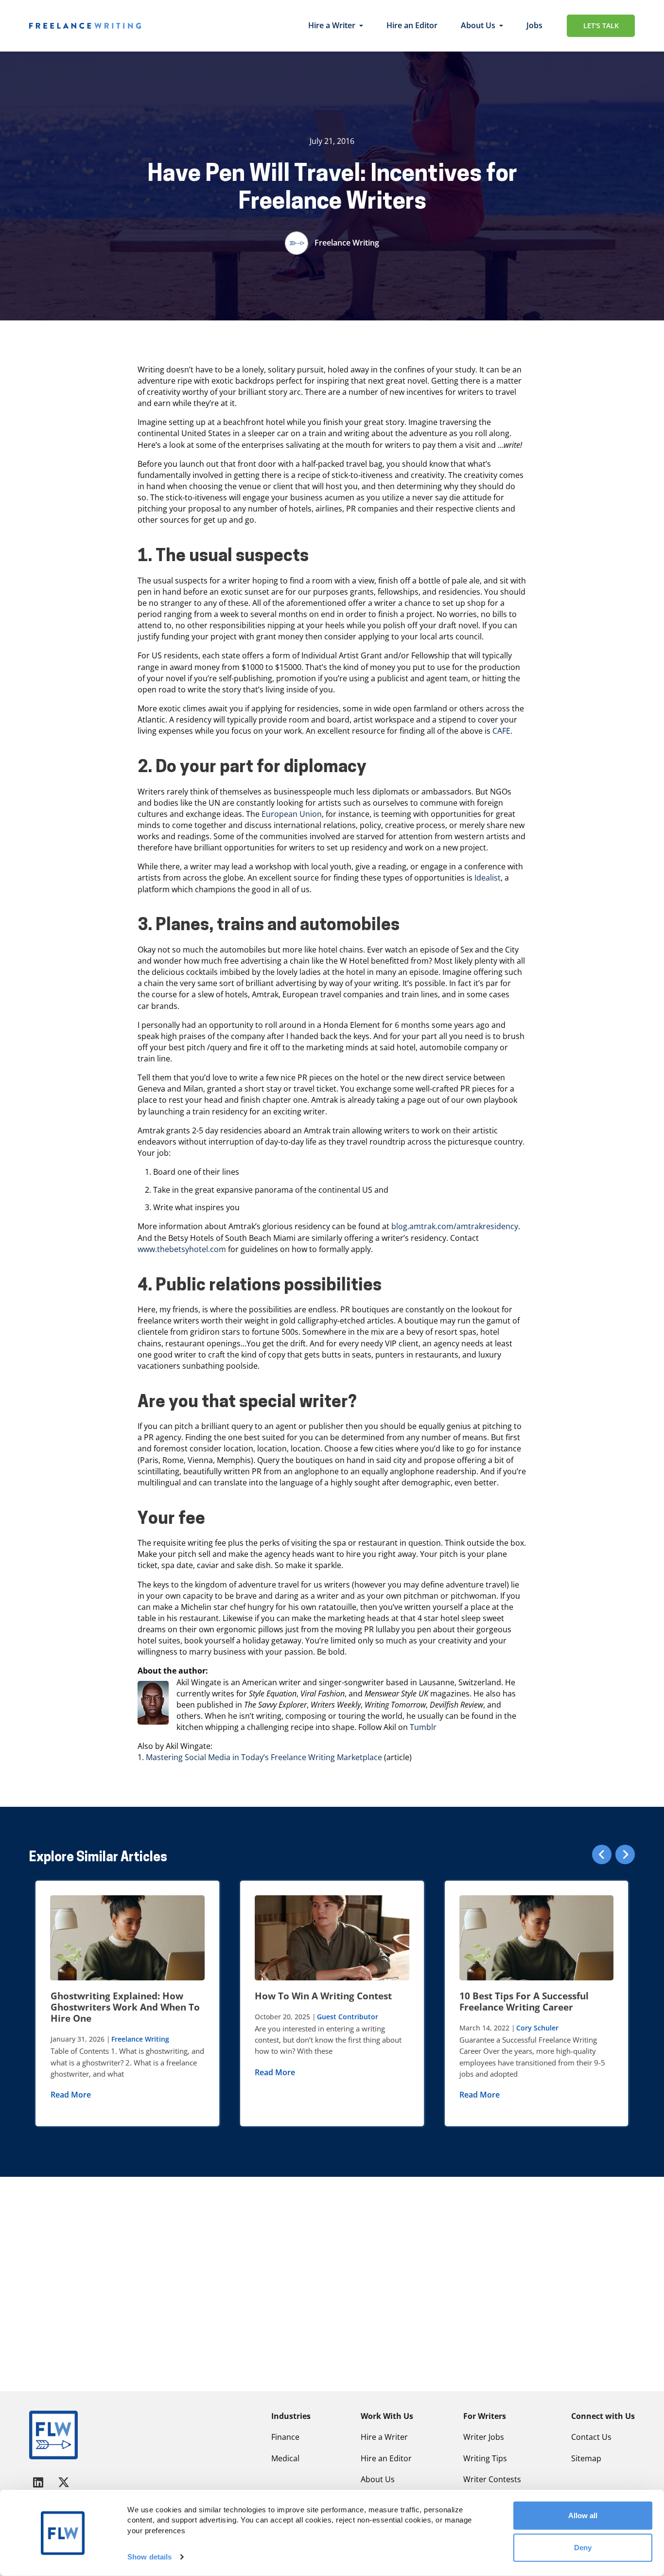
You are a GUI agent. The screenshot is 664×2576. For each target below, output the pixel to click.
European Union (292, 814)
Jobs (534, 25)
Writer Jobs (484, 2437)
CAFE (501, 731)
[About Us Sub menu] (501, 26)
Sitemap (586, 2458)
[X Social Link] (64, 2482)
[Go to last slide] (602, 1854)
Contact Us (591, 2437)
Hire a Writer (332, 25)
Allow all (583, 2515)
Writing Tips (485, 2458)
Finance (285, 2437)
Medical (285, 2458)
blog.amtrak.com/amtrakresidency (455, 1226)
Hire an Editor (412, 25)
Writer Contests (492, 2479)
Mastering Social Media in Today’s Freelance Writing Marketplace (264, 1757)
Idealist (488, 878)
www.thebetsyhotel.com (182, 1249)
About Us (478, 25)
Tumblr (423, 1727)
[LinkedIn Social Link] (40, 2482)
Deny (583, 2547)
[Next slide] (625, 1854)
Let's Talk (601, 26)
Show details (149, 2557)
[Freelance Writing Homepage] (53, 2435)
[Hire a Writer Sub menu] (361, 26)
